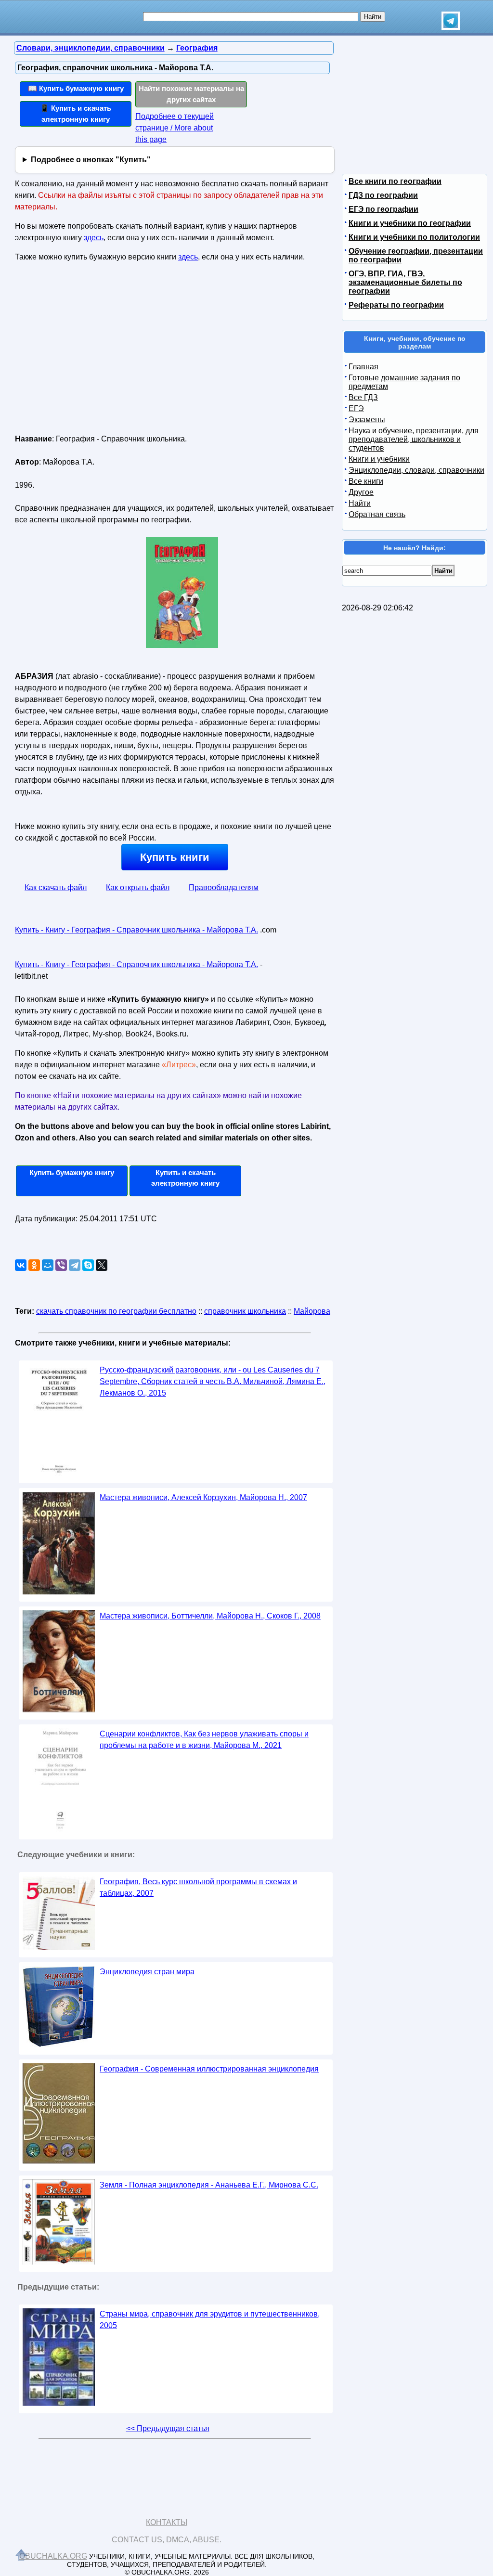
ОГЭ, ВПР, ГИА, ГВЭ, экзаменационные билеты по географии (405, 282)
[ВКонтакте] (21, 1265)
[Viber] (61, 1265)
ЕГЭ (356, 408)
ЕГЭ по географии (383, 209)
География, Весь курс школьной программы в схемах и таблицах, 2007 (198, 1887)
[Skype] (88, 1265)
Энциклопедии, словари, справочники (416, 470)
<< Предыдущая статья (168, 2428)
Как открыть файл (138, 887)
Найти (360, 503)
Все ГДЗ (363, 397)
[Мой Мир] (48, 1265)
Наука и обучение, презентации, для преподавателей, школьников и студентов (414, 439)
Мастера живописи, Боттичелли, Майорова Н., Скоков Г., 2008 (210, 1616)
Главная (363, 367)
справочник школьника (245, 1311)
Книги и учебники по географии (410, 223)
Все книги (366, 481)
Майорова (312, 1311)
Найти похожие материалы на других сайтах (191, 94)
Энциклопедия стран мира (147, 1972)
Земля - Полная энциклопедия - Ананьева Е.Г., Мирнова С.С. (209, 2185)
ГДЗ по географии (383, 195)
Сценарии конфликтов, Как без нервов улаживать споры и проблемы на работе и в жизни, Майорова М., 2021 (204, 1740)
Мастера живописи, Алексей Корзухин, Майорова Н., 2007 (203, 1497)
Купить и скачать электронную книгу (185, 1178)
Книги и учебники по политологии (414, 237)
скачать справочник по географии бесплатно (116, 1311)
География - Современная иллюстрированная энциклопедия (209, 2069)
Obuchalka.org (53, 2556)
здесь (94, 238)
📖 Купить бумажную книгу (76, 88)
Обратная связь (377, 514)
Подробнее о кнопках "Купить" (91, 160)
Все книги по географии (395, 181)
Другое (361, 492)
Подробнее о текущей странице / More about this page (175, 128)
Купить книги (175, 857)
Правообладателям (224, 887)
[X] (102, 1265)
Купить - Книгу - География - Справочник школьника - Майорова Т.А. (136, 930)
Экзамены (367, 420)
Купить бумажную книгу (72, 1172)
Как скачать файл (56, 887)
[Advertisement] (98, 352)
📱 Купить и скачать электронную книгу (76, 114)
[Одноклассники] (34, 1265)
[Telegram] (75, 1265)
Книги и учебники (379, 459)
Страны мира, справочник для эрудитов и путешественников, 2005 (210, 2320)
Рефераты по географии (396, 305)
